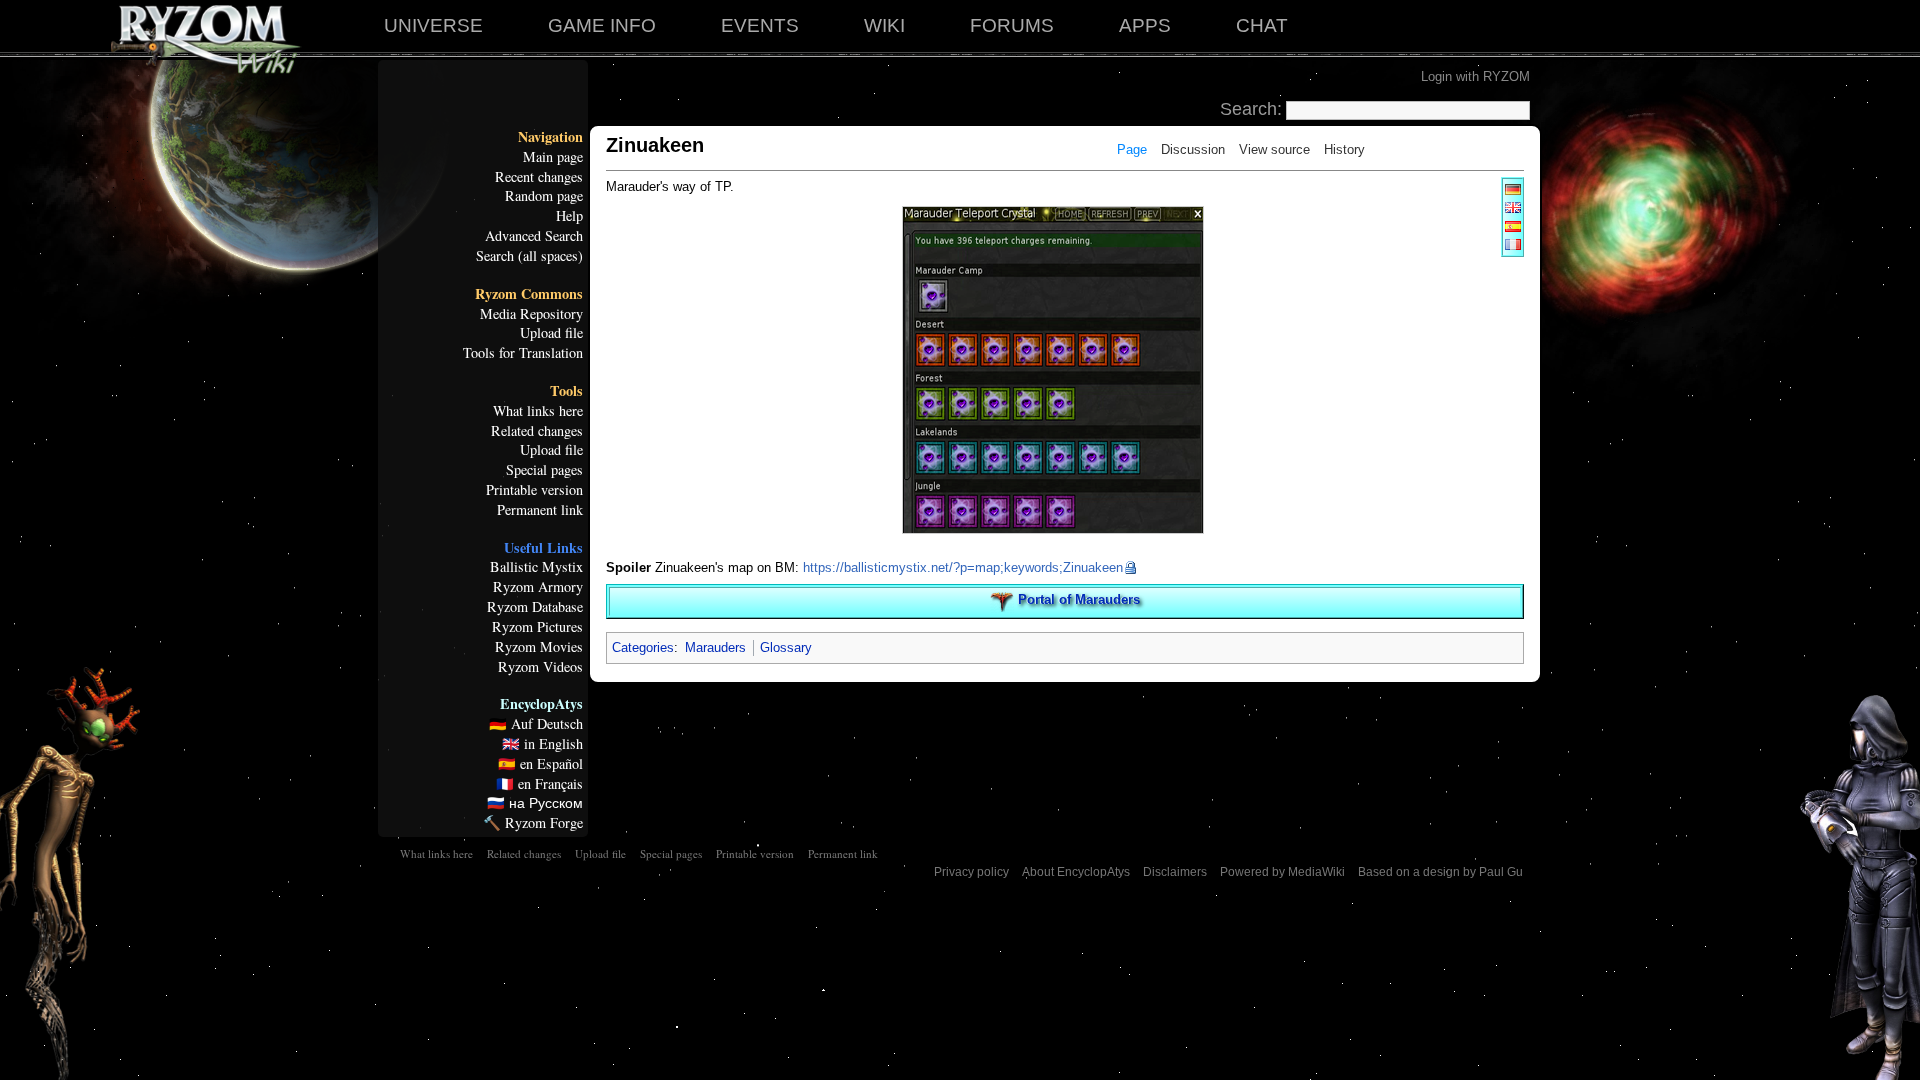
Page (1132, 149)
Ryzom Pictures (537, 627)
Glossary (786, 647)
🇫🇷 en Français (539, 784)
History (1344, 149)
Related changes (537, 431)
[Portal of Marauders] (1002, 600)
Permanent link (540, 510)
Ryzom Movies (539, 647)
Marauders (715, 647)
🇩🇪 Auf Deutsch (536, 724)
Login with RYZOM (1475, 76)
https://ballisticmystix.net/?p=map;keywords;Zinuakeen (963, 567)
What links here (538, 411)
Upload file (551, 333)
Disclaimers (1175, 872)
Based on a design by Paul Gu (1440, 872)
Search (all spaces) (529, 256)
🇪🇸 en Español (540, 764)
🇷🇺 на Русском (535, 803)
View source (1274, 149)
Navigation (550, 137)
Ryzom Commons (529, 294)
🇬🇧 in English (542, 744)
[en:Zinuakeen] (1513, 206)
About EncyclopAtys (1076, 872)
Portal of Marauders (1079, 600)
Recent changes (539, 177)
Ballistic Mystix (536, 567)
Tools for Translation (523, 353)
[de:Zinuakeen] (1513, 188)
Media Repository (531, 314)
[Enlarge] (1193, 542)
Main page (553, 157)
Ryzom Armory (538, 587)
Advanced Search (534, 236)
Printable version (534, 490)
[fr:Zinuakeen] (1513, 243)
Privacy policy (971, 872)
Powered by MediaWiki (1282, 872)
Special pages (544, 470)
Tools (566, 391)
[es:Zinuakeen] (1513, 225)
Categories (643, 647)
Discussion (1193, 149)
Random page (544, 196)
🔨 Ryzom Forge (533, 823)
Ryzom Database (535, 607)
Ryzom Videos (540, 667)
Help (569, 216)
